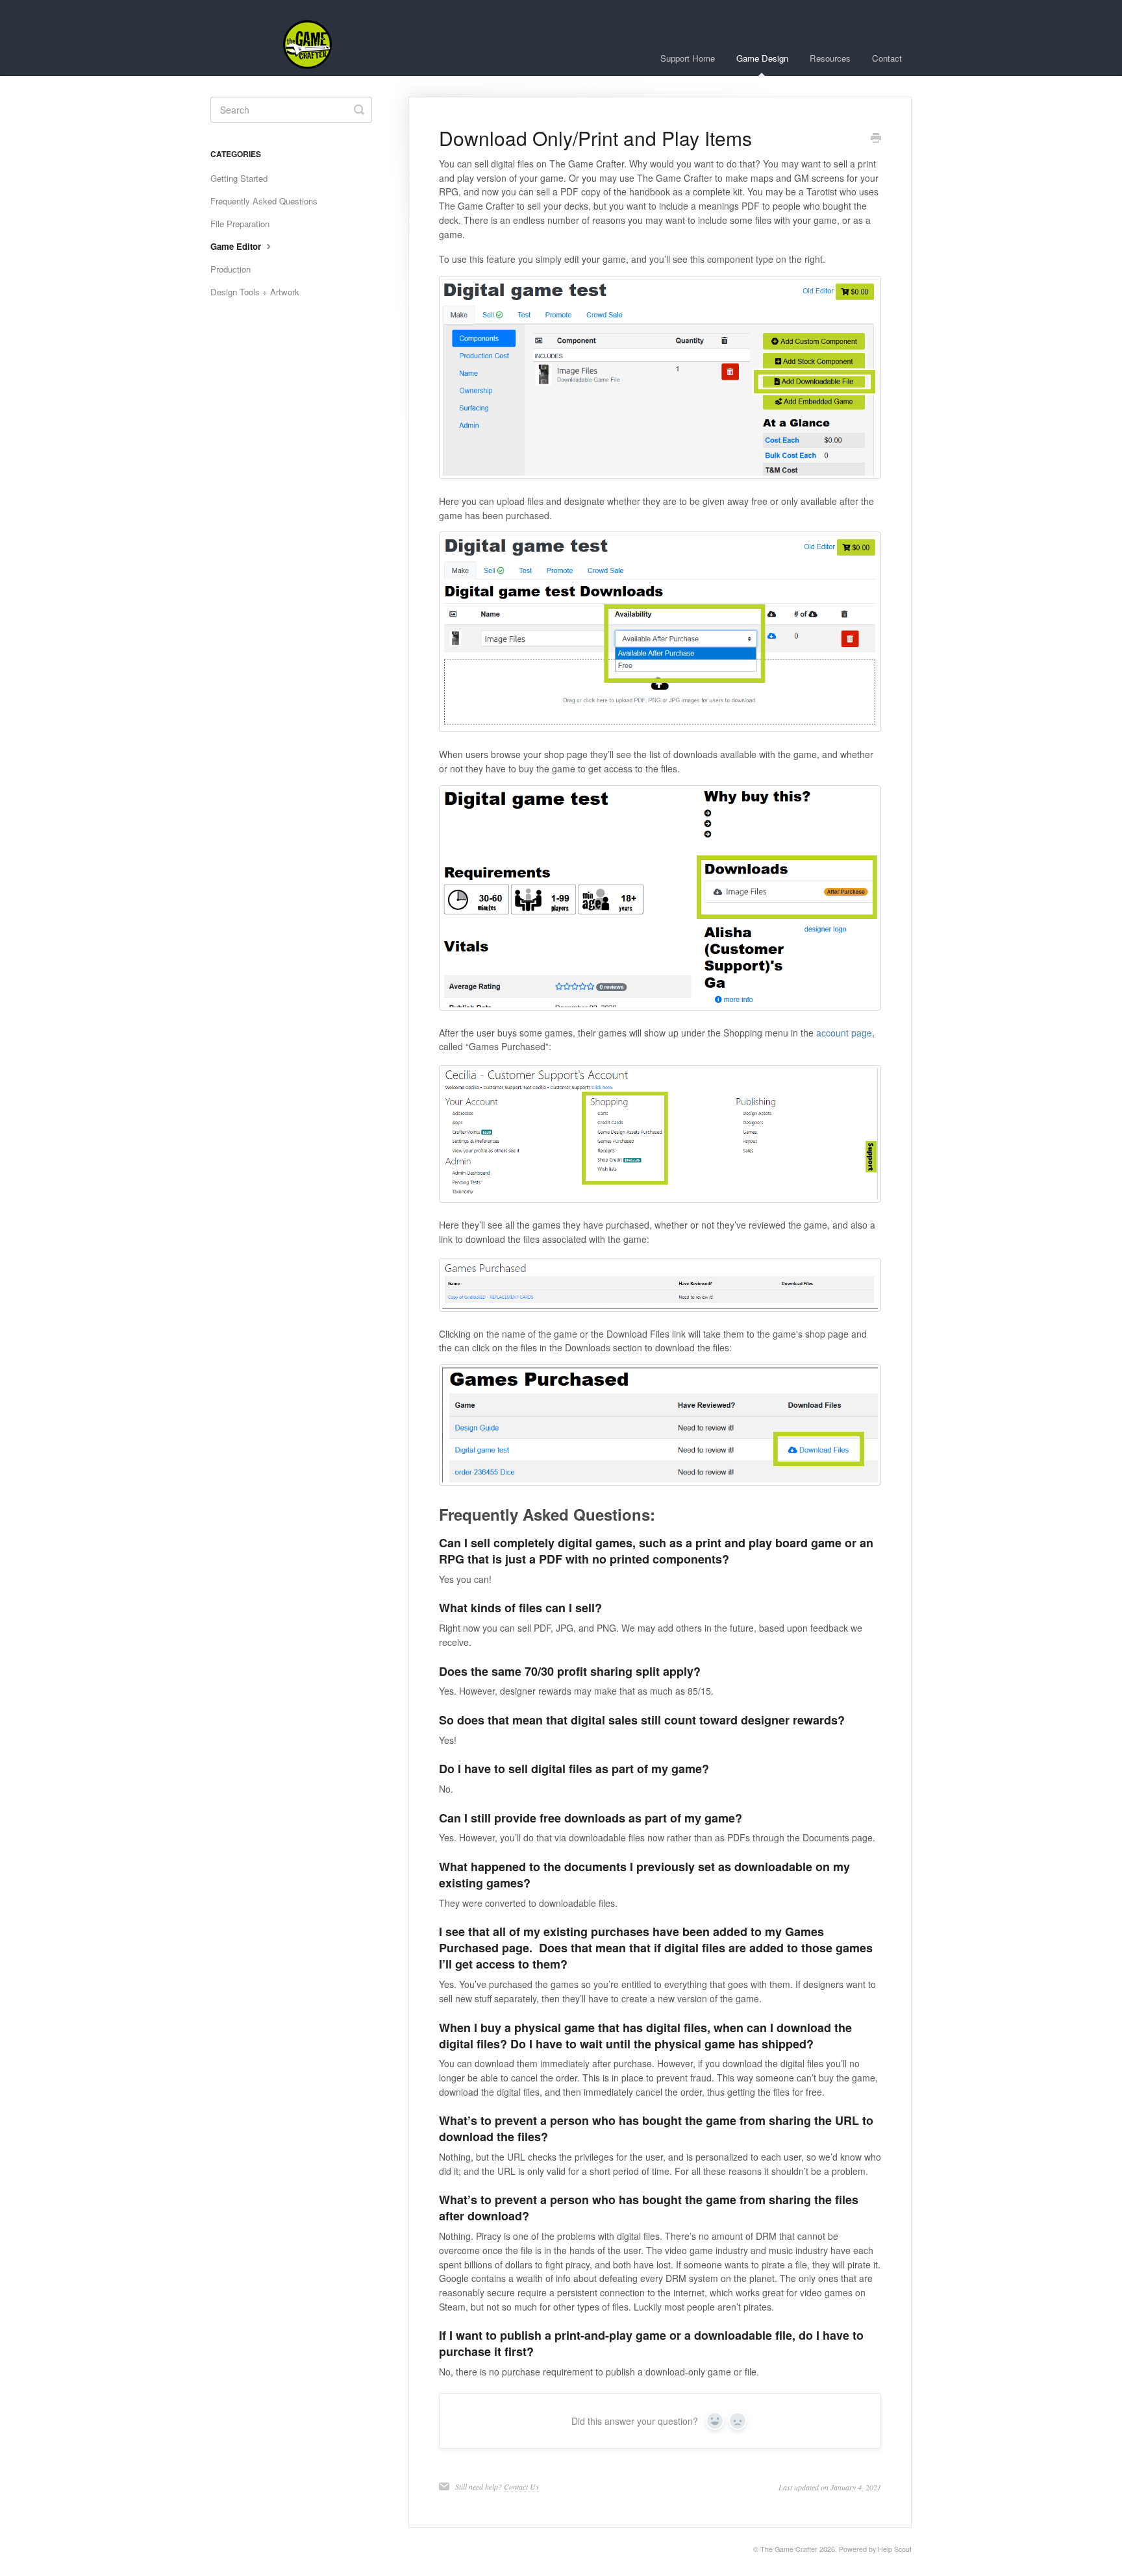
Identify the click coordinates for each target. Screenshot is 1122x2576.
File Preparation (240, 224)
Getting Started (239, 178)
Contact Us (521, 2486)
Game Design (762, 58)
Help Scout (895, 2549)
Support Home (688, 58)
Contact (887, 58)
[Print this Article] (876, 139)
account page (844, 1033)
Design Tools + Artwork (255, 292)
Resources (830, 58)
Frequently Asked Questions (264, 201)
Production (231, 269)
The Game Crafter (789, 2549)
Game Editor (237, 246)
